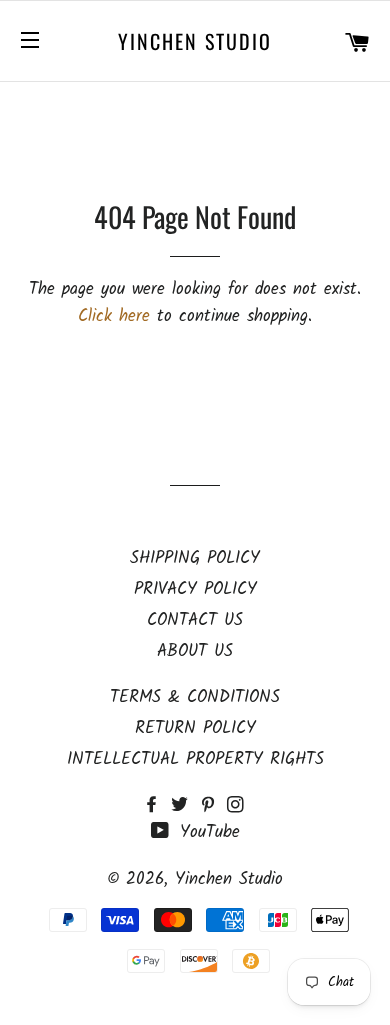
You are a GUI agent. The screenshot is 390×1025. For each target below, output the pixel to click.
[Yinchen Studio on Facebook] (157, 806)
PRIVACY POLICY (195, 589)
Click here (114, 316)
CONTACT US (195, 620)
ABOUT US (195, 651)
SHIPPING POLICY (195, 558)
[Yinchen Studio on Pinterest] (213, 806)
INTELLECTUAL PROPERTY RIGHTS (195, 759)
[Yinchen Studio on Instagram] (237, 806)
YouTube (206, 832)
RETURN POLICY (195, 728)
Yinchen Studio (195, 41)
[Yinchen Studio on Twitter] (185, 806)
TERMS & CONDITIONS (195, 697)
